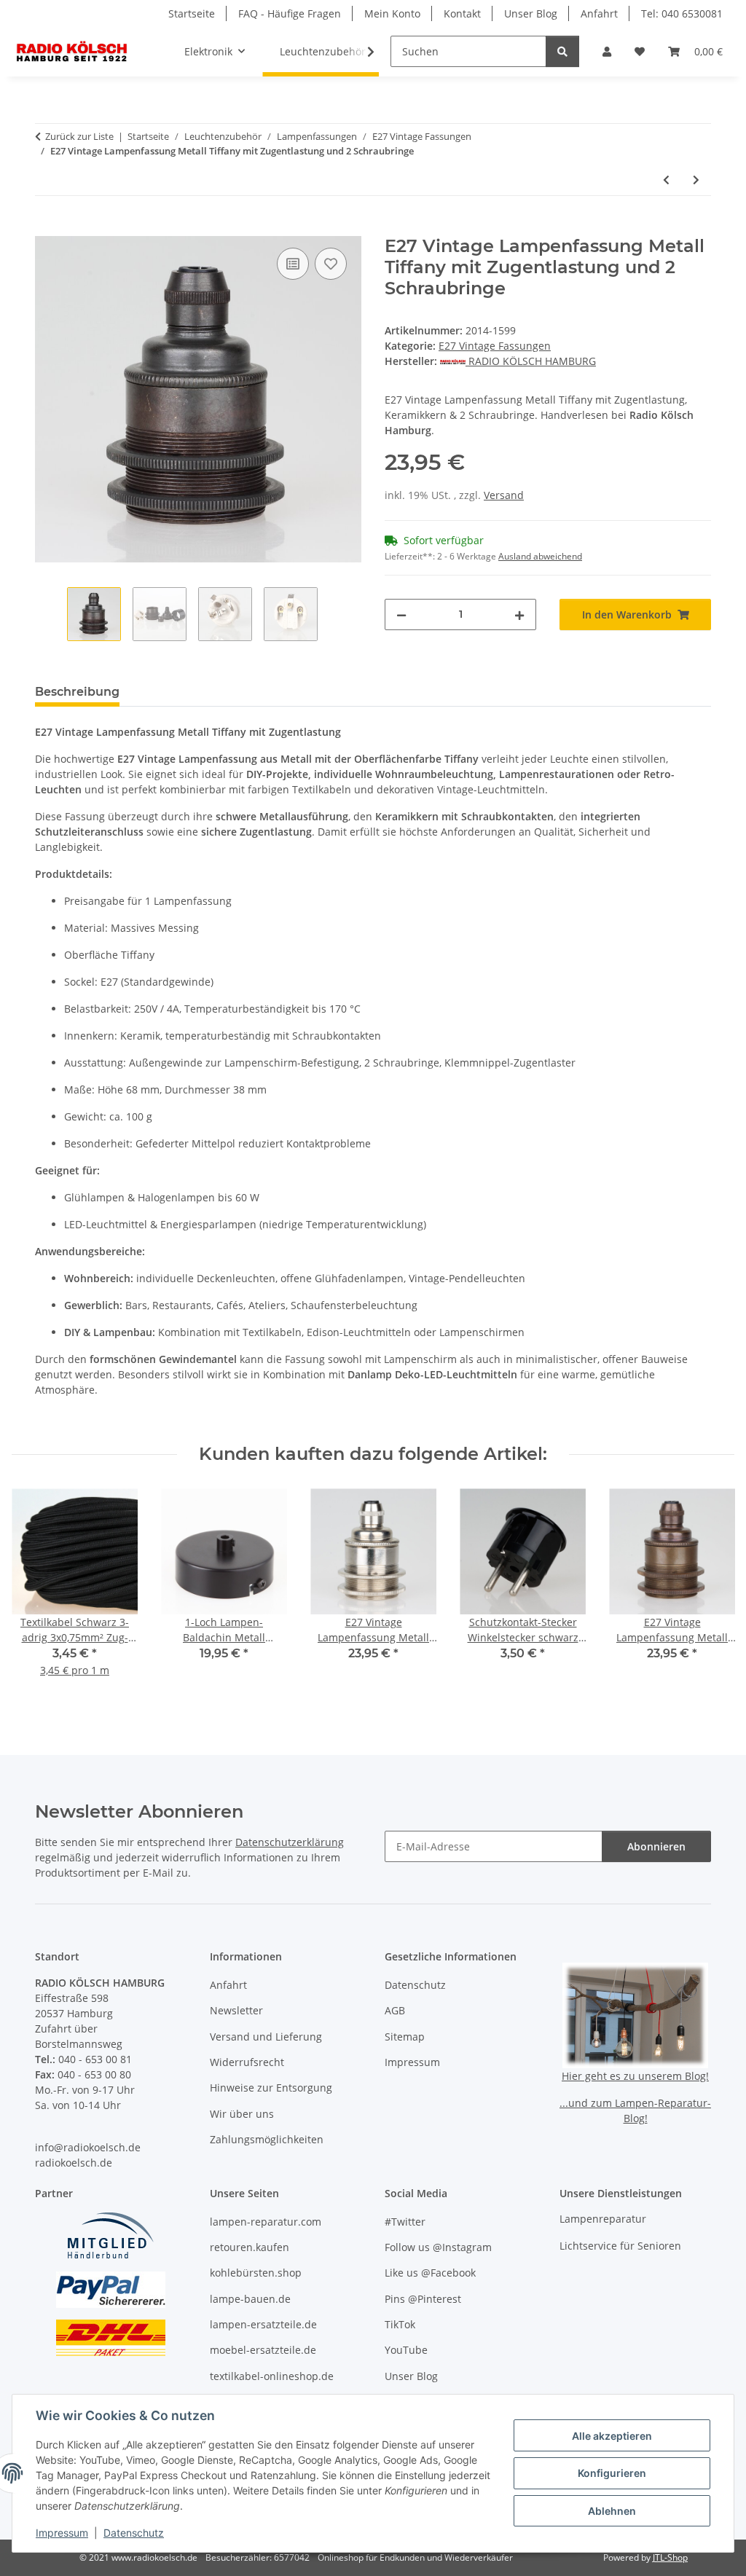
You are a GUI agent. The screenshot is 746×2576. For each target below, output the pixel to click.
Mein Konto (392, 13)
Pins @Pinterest (423, 2299)
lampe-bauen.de (250, 2299)
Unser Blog (531, 13)
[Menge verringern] (401, 614)
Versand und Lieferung (266, 2037)
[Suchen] (562, 51)
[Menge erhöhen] (519, 614)
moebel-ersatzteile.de (263, 2350)
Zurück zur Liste (79, 136)
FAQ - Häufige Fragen (290, 13)
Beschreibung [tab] (77, 692)
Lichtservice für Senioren (620, 2246)
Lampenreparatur (603, 2219)
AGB (395, 2010)
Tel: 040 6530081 (682, 13)
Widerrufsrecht (247, 2062)
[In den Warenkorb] (47, 228)
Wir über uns (242, 2114)
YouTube (406, 2350)
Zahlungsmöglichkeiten (267, 2139)
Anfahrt (599, 13)
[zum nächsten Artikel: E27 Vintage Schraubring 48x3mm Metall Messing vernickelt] (696, 180)
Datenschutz (134, 2533)
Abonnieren (656, 1846)
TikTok (400, 2324)
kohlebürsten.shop (256, 2273)
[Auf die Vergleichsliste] (293, 264)
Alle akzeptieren (612, 2436)
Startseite (192, 13)
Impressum (62, 2533)
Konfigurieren (612, 2473)
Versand (504, 495)
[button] (607, 51)
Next (711, 1593)
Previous (36, 1593)
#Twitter (405, 2222)
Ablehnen (612, 2511)
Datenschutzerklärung (290, 1842)
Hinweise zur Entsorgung (271, 2088)
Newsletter (236, 2010)
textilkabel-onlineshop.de (272, 2376)
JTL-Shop (670, 2557)
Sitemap (405, 2037)
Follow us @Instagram (438, 2247)
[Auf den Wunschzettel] (331, 264)
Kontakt (462, 13)
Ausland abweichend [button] (540, 556)
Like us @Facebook (430, 2273)
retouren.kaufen (250, 2247)
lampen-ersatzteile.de (263, 2324)
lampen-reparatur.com (266, 2222)
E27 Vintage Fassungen (495, 346)
